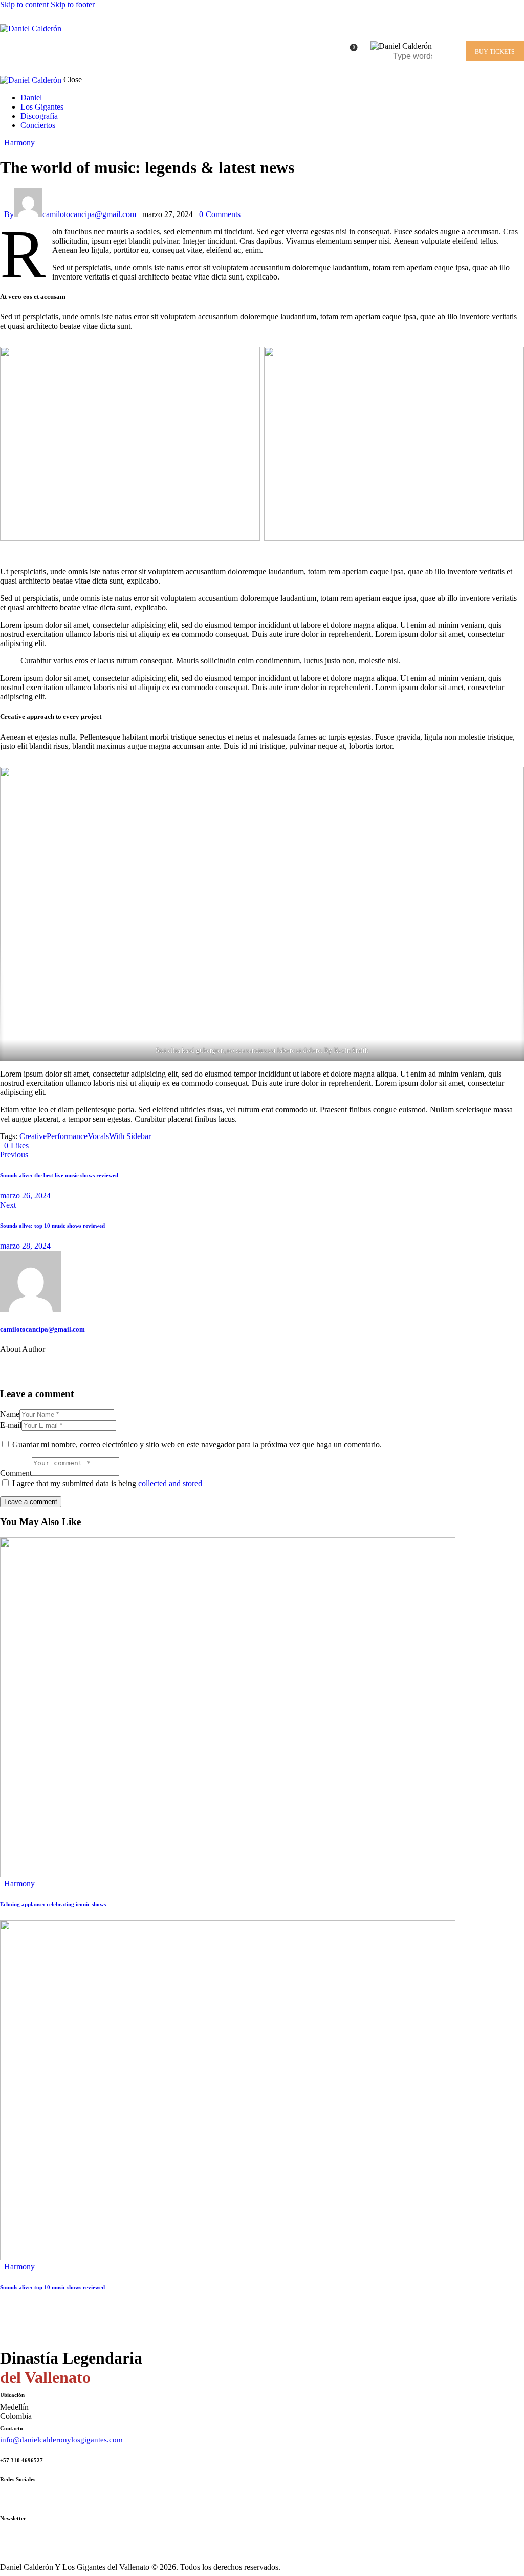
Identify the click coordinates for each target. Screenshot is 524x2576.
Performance (67, 1136)
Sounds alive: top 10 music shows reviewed (52, 2287)
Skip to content (24, 4)
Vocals (98, 1136)
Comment (16, 1473)
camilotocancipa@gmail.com (42, 1329)
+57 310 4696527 (21, 2460)
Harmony (19, 143)
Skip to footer (73, 4)
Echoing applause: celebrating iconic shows (53, 1904)
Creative (33, 1136)
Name (10, 1414)
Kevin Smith (351, 1050)
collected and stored (170, 1483)
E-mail (11, 1425)
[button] (16, 1145)
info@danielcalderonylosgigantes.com (61, 2440)
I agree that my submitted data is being (107, 1483)
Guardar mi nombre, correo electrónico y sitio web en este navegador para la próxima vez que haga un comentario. (197, 1444)
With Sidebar (130, 1136)
